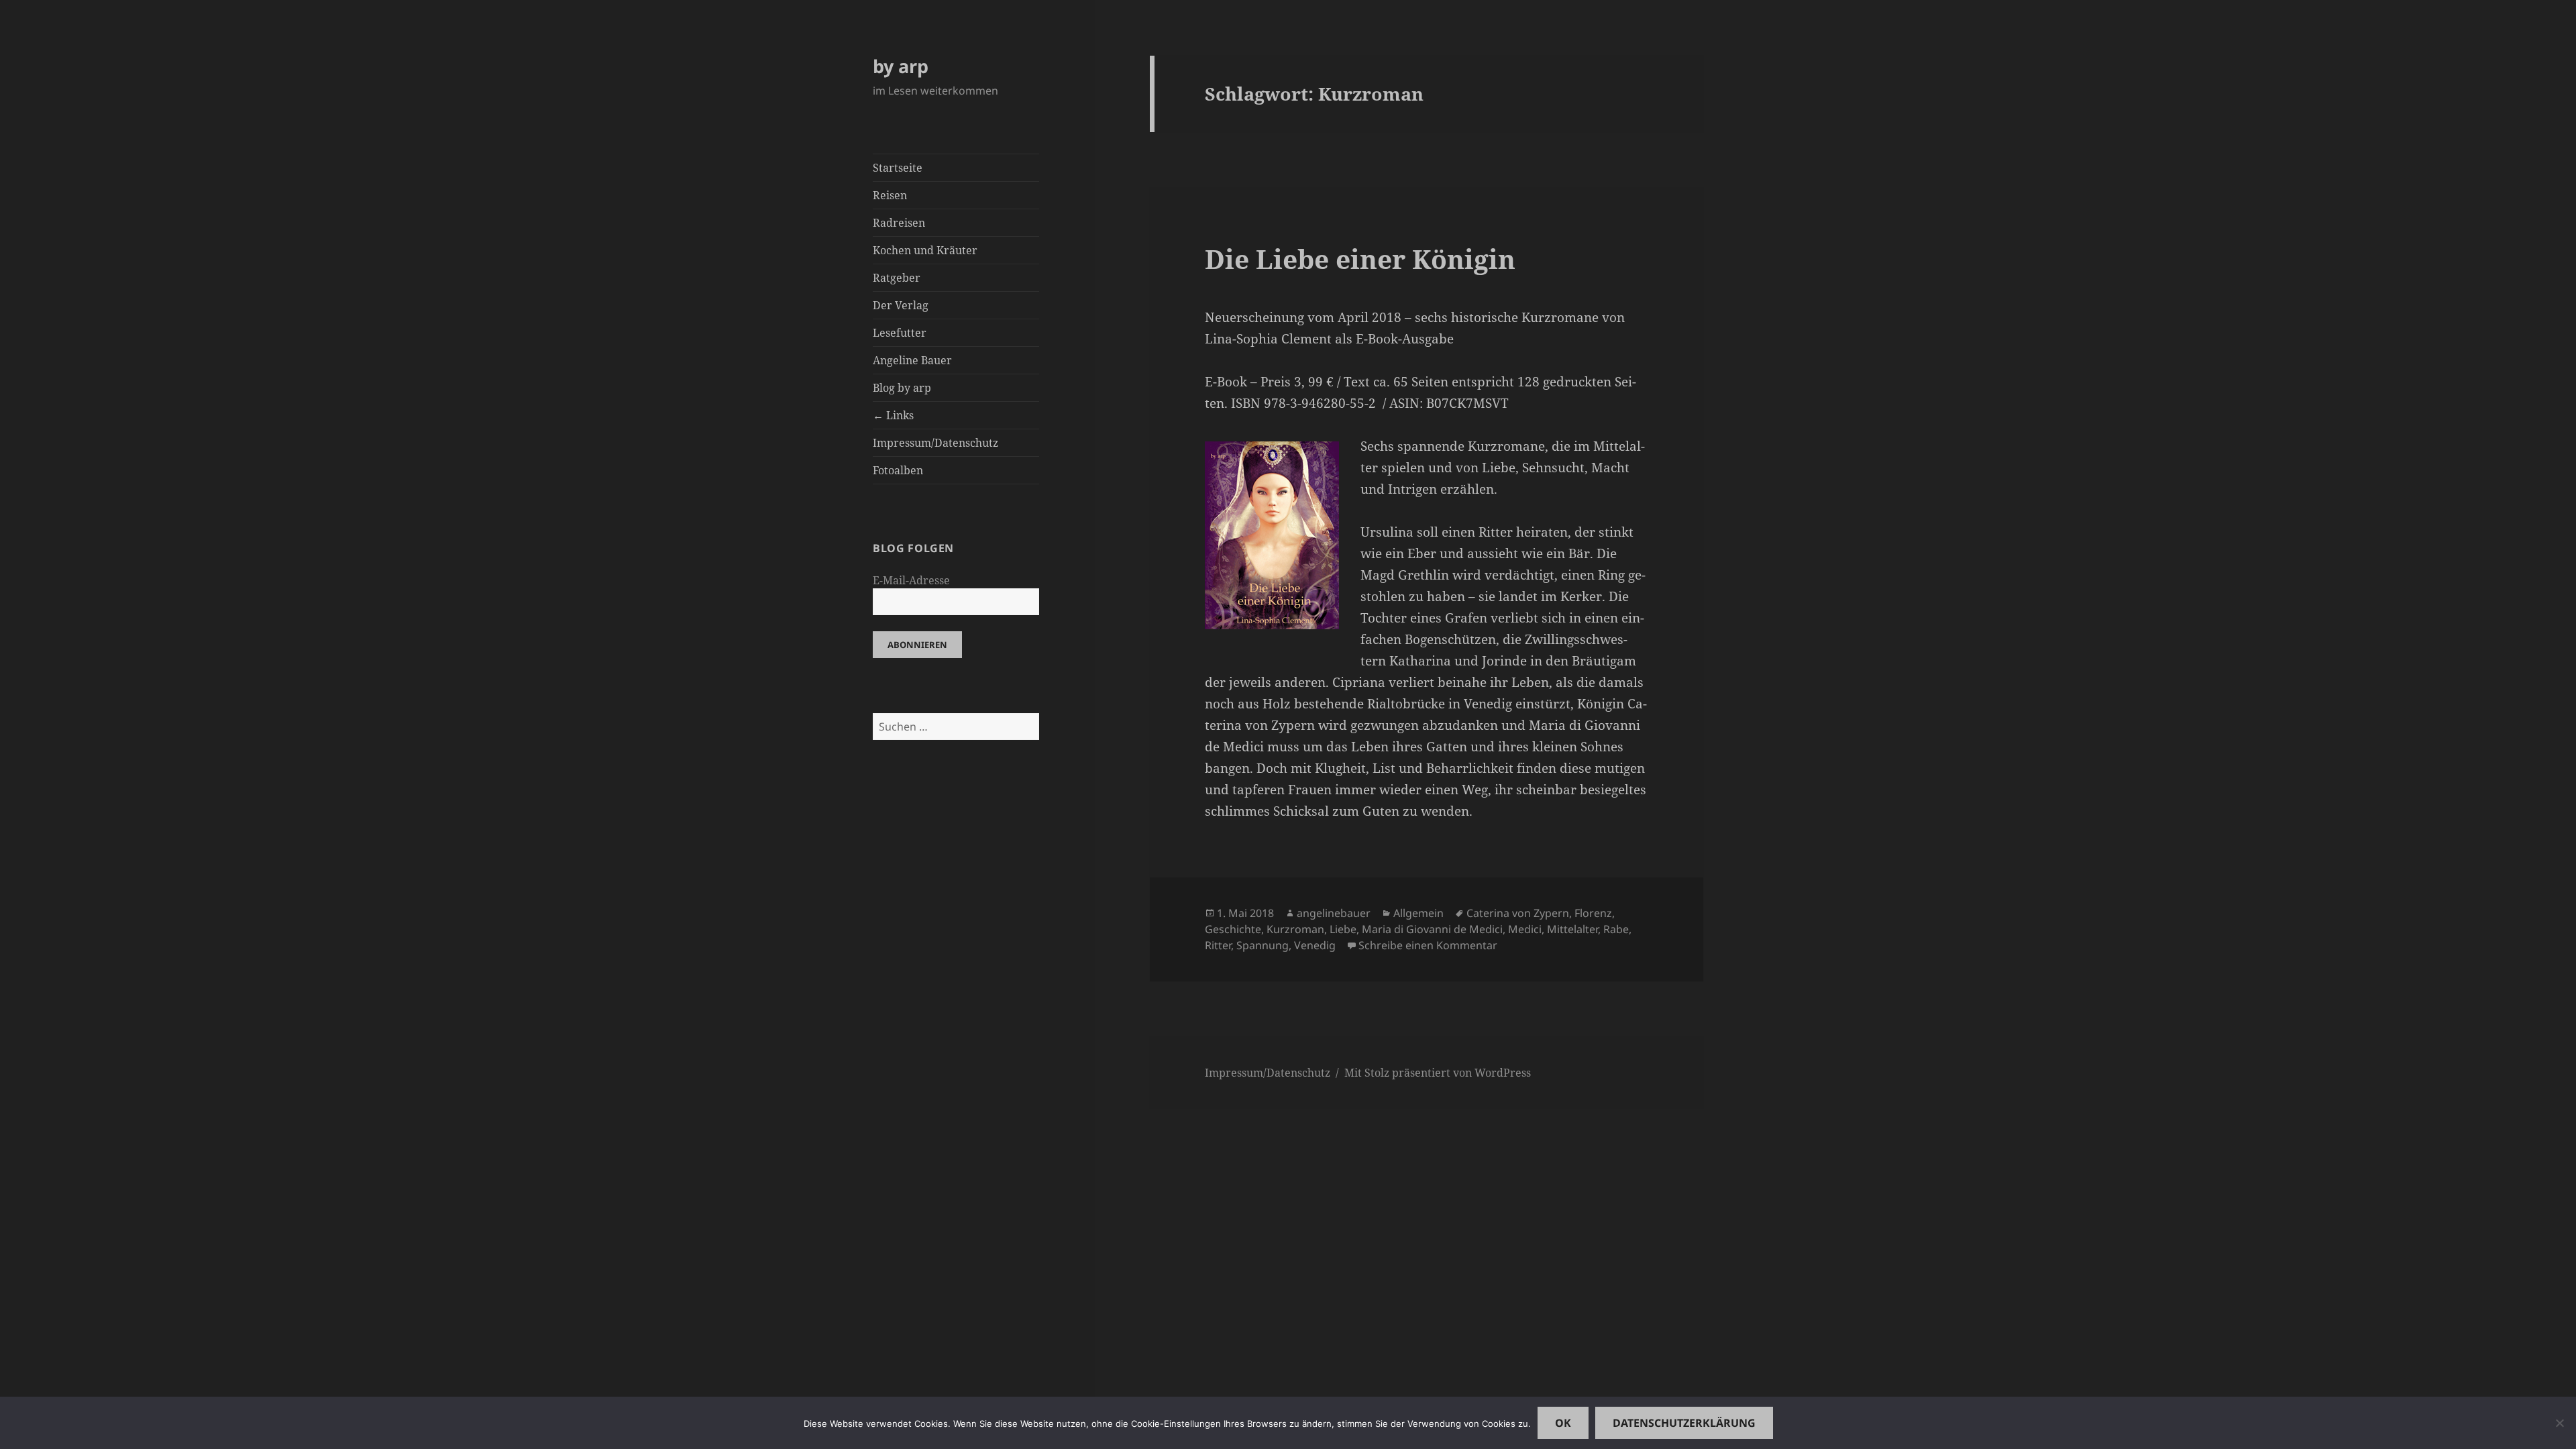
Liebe (1343, 929)
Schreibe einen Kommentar (1428, 945)
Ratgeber (897, 278)
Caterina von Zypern (1518, 913)
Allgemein (1418, 913)
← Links (893, 415)
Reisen (890, 195)
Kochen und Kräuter (925, 250)
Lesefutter (900, 333)
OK (1563, 1423)
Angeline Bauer (912, 360)
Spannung (1263, 945)
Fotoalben (898, 470)
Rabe (1616, 929)
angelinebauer (1334, 913)
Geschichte (1233, 929)
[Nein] (2559, 1423)
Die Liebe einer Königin (1360, 259)
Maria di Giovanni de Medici (1432, 929)
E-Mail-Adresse (911, 580)
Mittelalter (1572, 929)
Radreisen (899, 223)
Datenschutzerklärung (1684, 1423)
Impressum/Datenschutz (935, 443)
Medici (1525, 929)
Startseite (898, 168)
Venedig (1315, 945)
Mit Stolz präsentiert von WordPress (1438, 1073)
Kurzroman (1295, 929)
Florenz (1593, 913)
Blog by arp (902, 388)
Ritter (1218, 945)
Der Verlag (901, 305)
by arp (901, 66)
